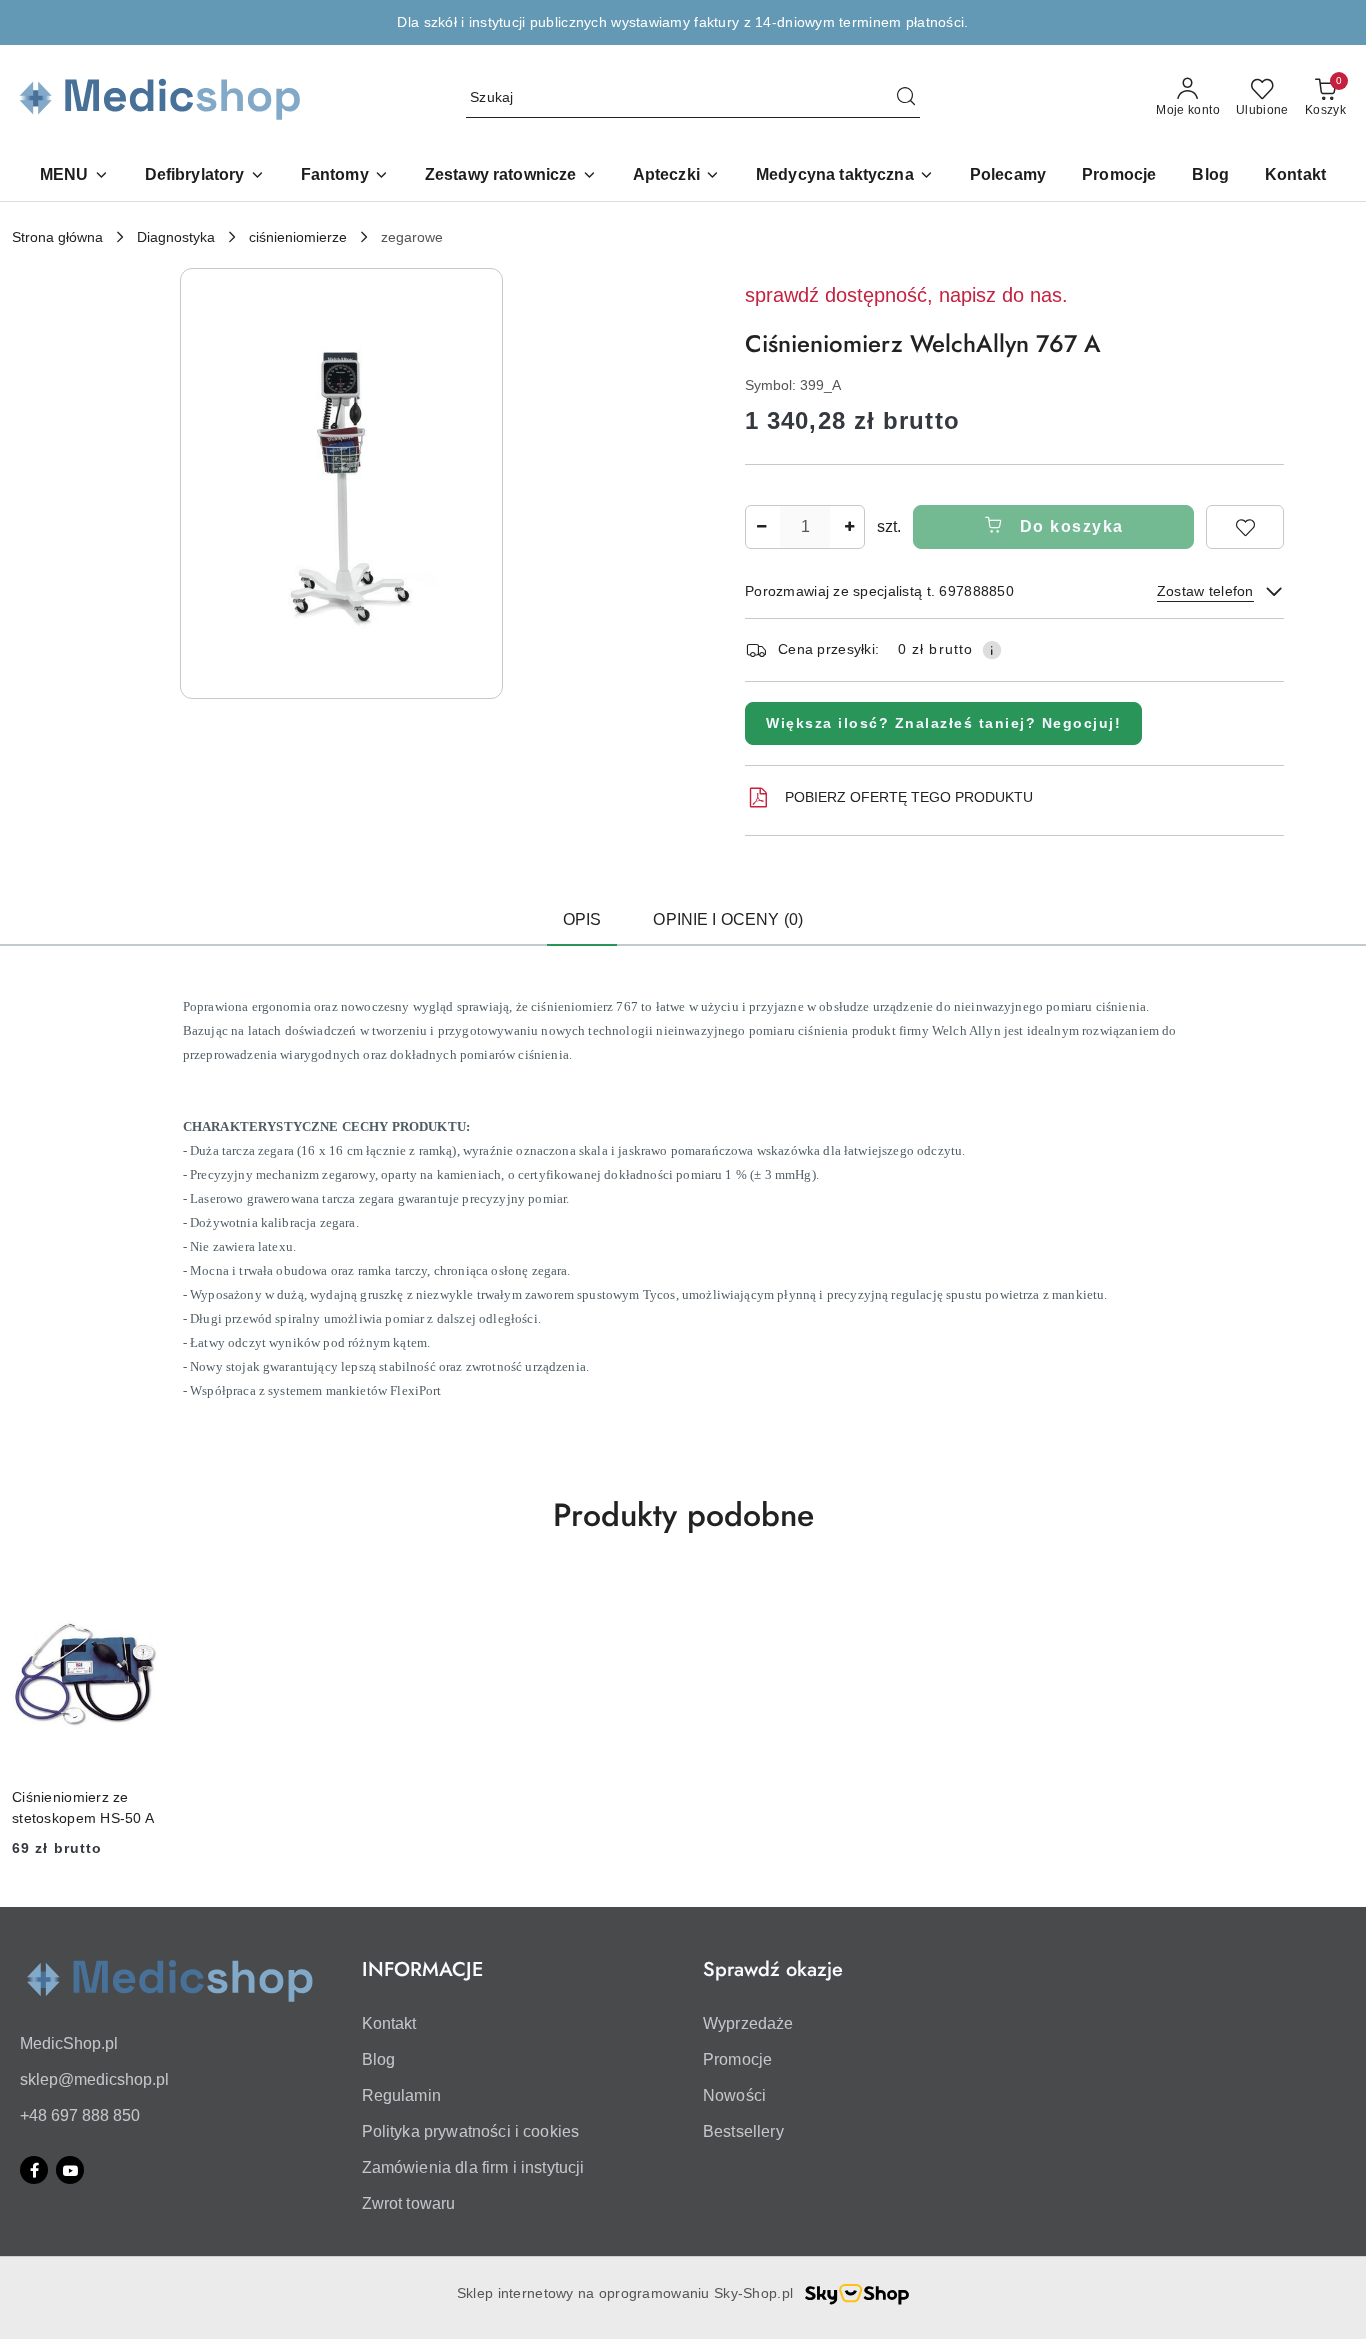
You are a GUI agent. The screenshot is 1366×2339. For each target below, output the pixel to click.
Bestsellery (743, 2131)
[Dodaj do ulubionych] (1245, 527)
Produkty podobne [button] (683, 1515)
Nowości (734, 2095)
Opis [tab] (582, 919)
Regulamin (401, 2095)
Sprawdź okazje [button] (773, 1969)
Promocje (737, 2059)
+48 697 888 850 (80, 2115)
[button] (74, 176)
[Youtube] (70, 2170)
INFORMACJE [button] (422, 1969)
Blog (379, 2059)
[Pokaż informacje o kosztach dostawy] (992, 650)
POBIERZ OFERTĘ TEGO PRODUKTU (909, 797)
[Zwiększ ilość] (849, 527)
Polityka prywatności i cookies (471, 2131)
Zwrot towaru (409, 2203)
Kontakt (389, 2023)
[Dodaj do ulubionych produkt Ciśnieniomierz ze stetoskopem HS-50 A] (136, 1599)
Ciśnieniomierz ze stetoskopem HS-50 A (83, 1807)
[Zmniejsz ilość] (761, 527)
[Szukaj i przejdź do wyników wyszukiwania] (906, 98)
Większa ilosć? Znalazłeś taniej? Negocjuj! (943, 723)
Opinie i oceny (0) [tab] (728, 919)
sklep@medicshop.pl (94, 2079)
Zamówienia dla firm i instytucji (473, 2167)
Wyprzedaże (748, 2023)
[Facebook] (34, 2170)
